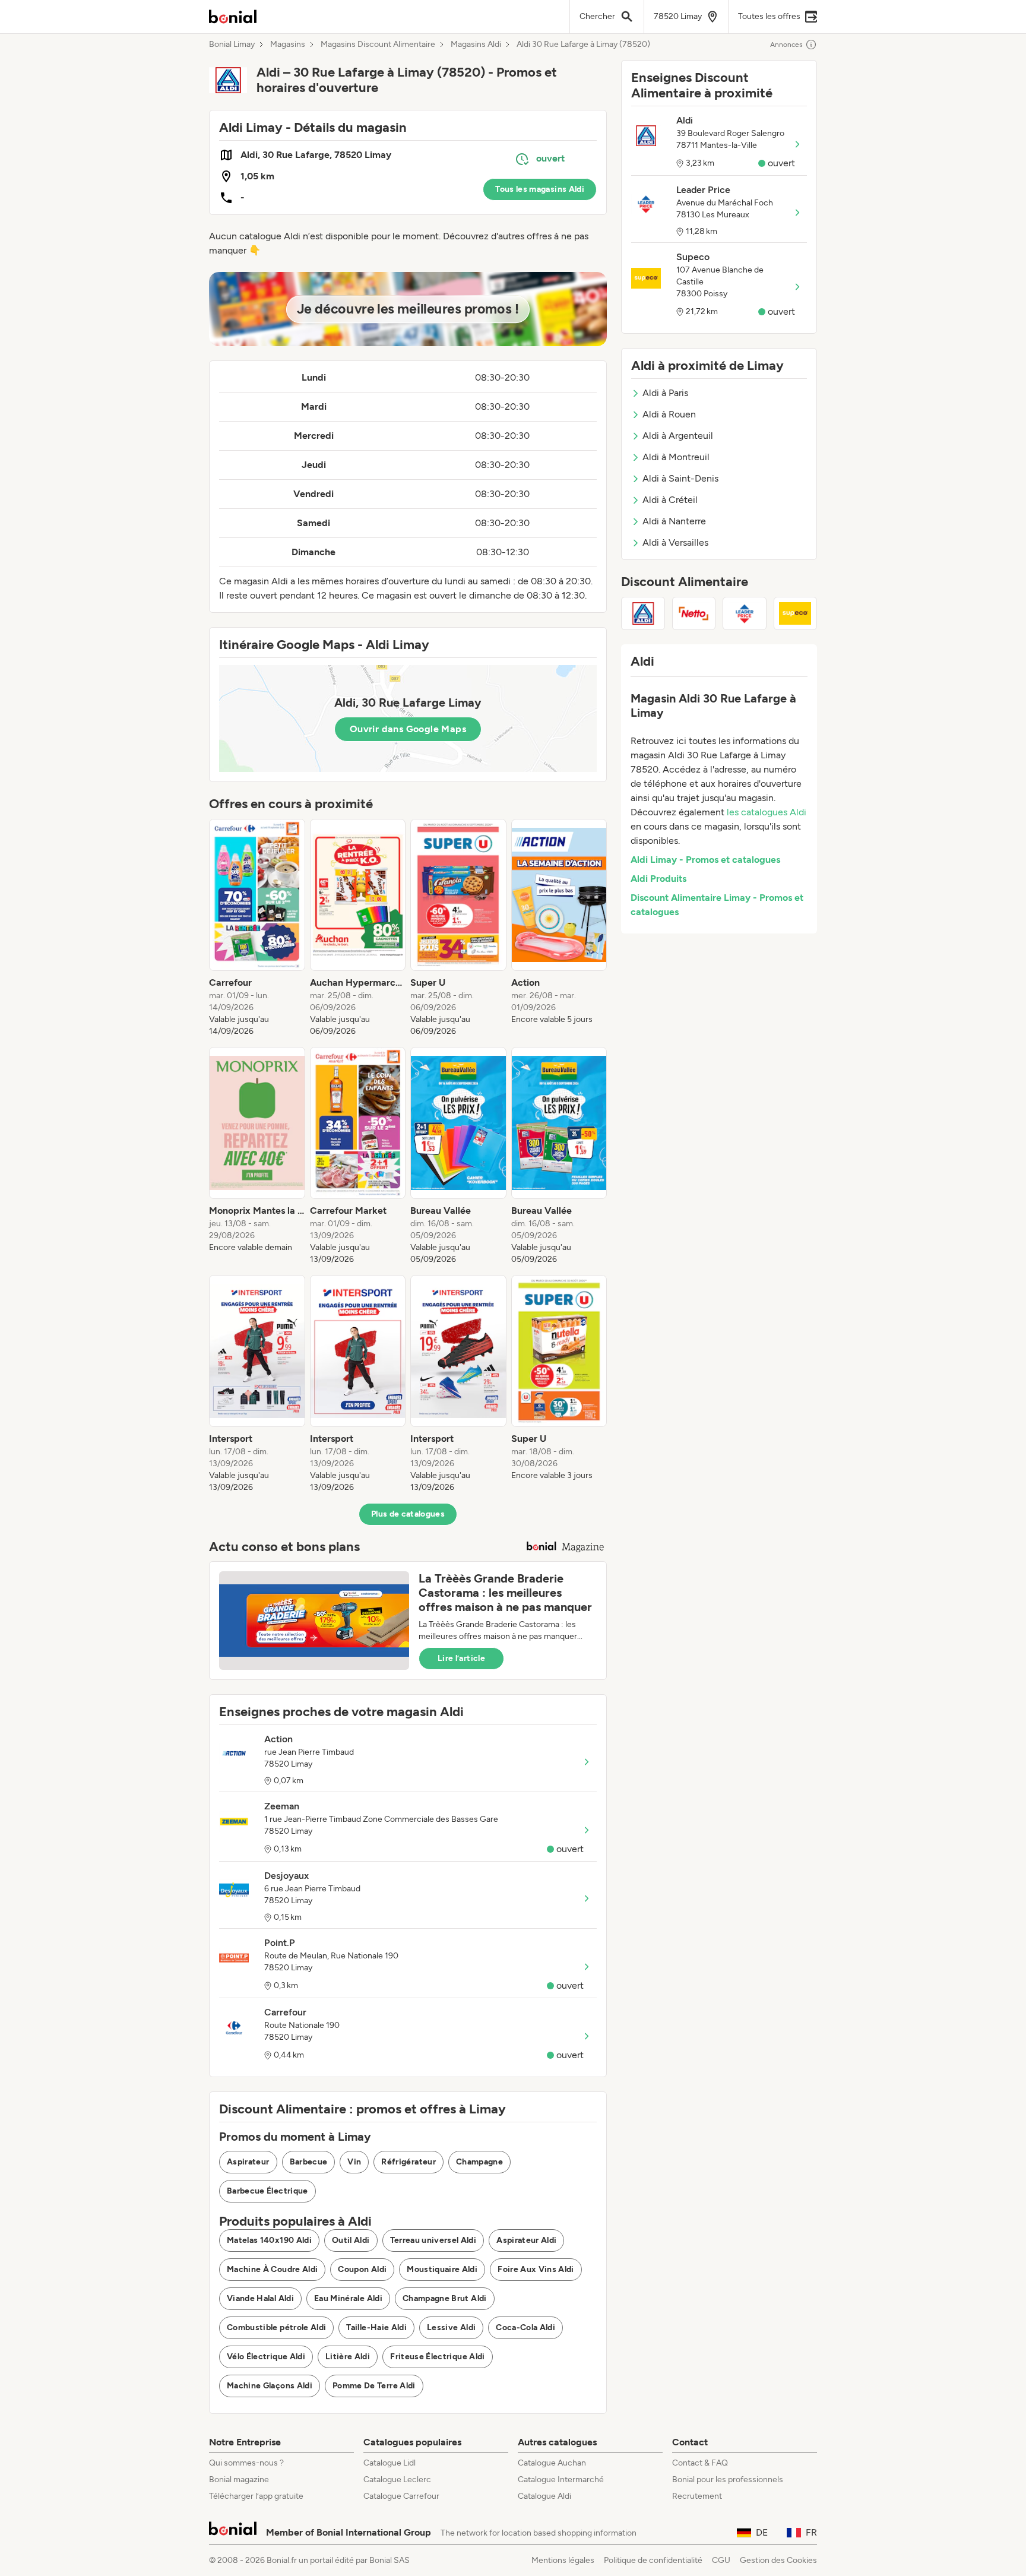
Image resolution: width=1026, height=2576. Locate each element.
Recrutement (697, 2496)
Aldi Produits (658, 879)
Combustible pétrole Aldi (276, 2327)
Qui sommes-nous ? (246, 2463)
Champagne (479, 2162)
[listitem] (257, 928)
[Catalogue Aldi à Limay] (643, 613)
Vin (354, 2162)
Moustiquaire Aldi (442, 2269)
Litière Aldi (348, 2357)
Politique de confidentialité (653, 2560)
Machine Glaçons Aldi (270, 2386)
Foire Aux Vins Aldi (536, 2269)
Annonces (786, 45)
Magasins (288, 45)
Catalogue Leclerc (397, 2480)
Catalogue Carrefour (401, 2496)
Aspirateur (248, 2162)
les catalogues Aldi (767, 812)
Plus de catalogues (408, 1514)
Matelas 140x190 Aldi (269, 2240)
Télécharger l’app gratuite (256, 2496)
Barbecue (309, 2162)
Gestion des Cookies (778, 2560)
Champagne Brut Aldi (445, 2298)
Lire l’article (461, 1658)
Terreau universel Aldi (433, 2240)
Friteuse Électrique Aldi (437, 2357)
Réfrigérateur (408, 2162)
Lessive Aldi (451, 2327)
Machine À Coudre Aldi (272, 2269)
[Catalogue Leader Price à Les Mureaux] (745, 613)
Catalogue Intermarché (561, 2480)
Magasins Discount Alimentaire (378, 45)
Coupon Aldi (362, 2269)
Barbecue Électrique (267, 2191)
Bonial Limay (232, 45)
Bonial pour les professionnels (728, 2480)
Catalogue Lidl (389, 2463)
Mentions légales (563, 2560)
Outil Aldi (351, 2240)
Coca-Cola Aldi (525, 2327)
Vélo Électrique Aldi (266, 2357)
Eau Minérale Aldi (348, 2298)
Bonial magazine (239, 2480)
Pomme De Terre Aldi (374, 2386)
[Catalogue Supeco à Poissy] (796, 613)
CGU (721, 2560)
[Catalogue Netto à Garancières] (694, 613)
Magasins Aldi (476, 45)
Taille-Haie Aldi (376, 2327)
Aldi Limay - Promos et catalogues (705, 860)
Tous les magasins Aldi (540, 189)
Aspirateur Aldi (526, 2240)
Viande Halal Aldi (260, 2298)
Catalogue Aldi (544, 2496)
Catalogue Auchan (552, 2463)
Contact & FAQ (700, 2463)
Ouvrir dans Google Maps (408, 729)
